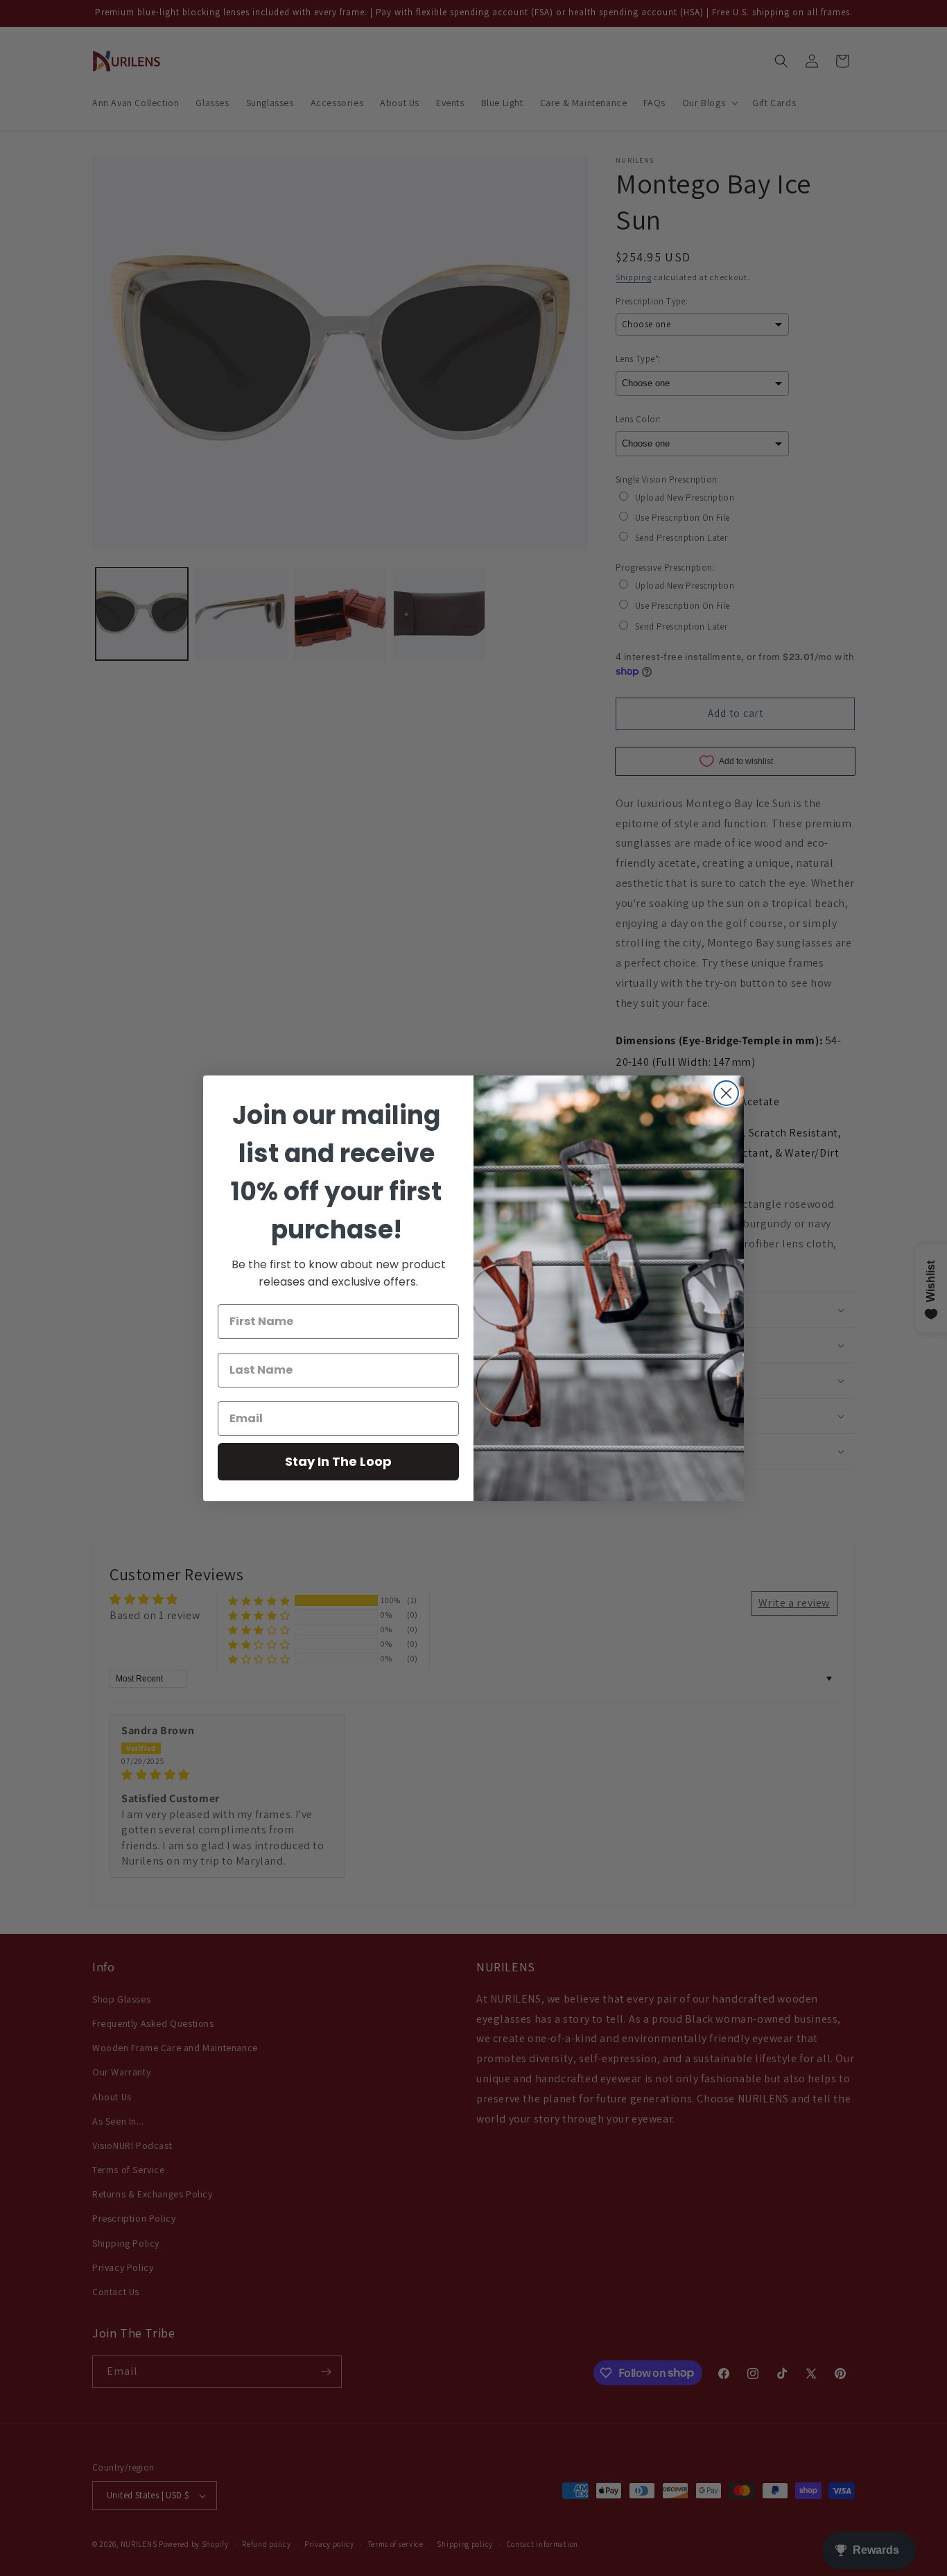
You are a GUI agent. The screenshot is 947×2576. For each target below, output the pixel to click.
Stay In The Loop (338, 1461)
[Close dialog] (726, 1093)
